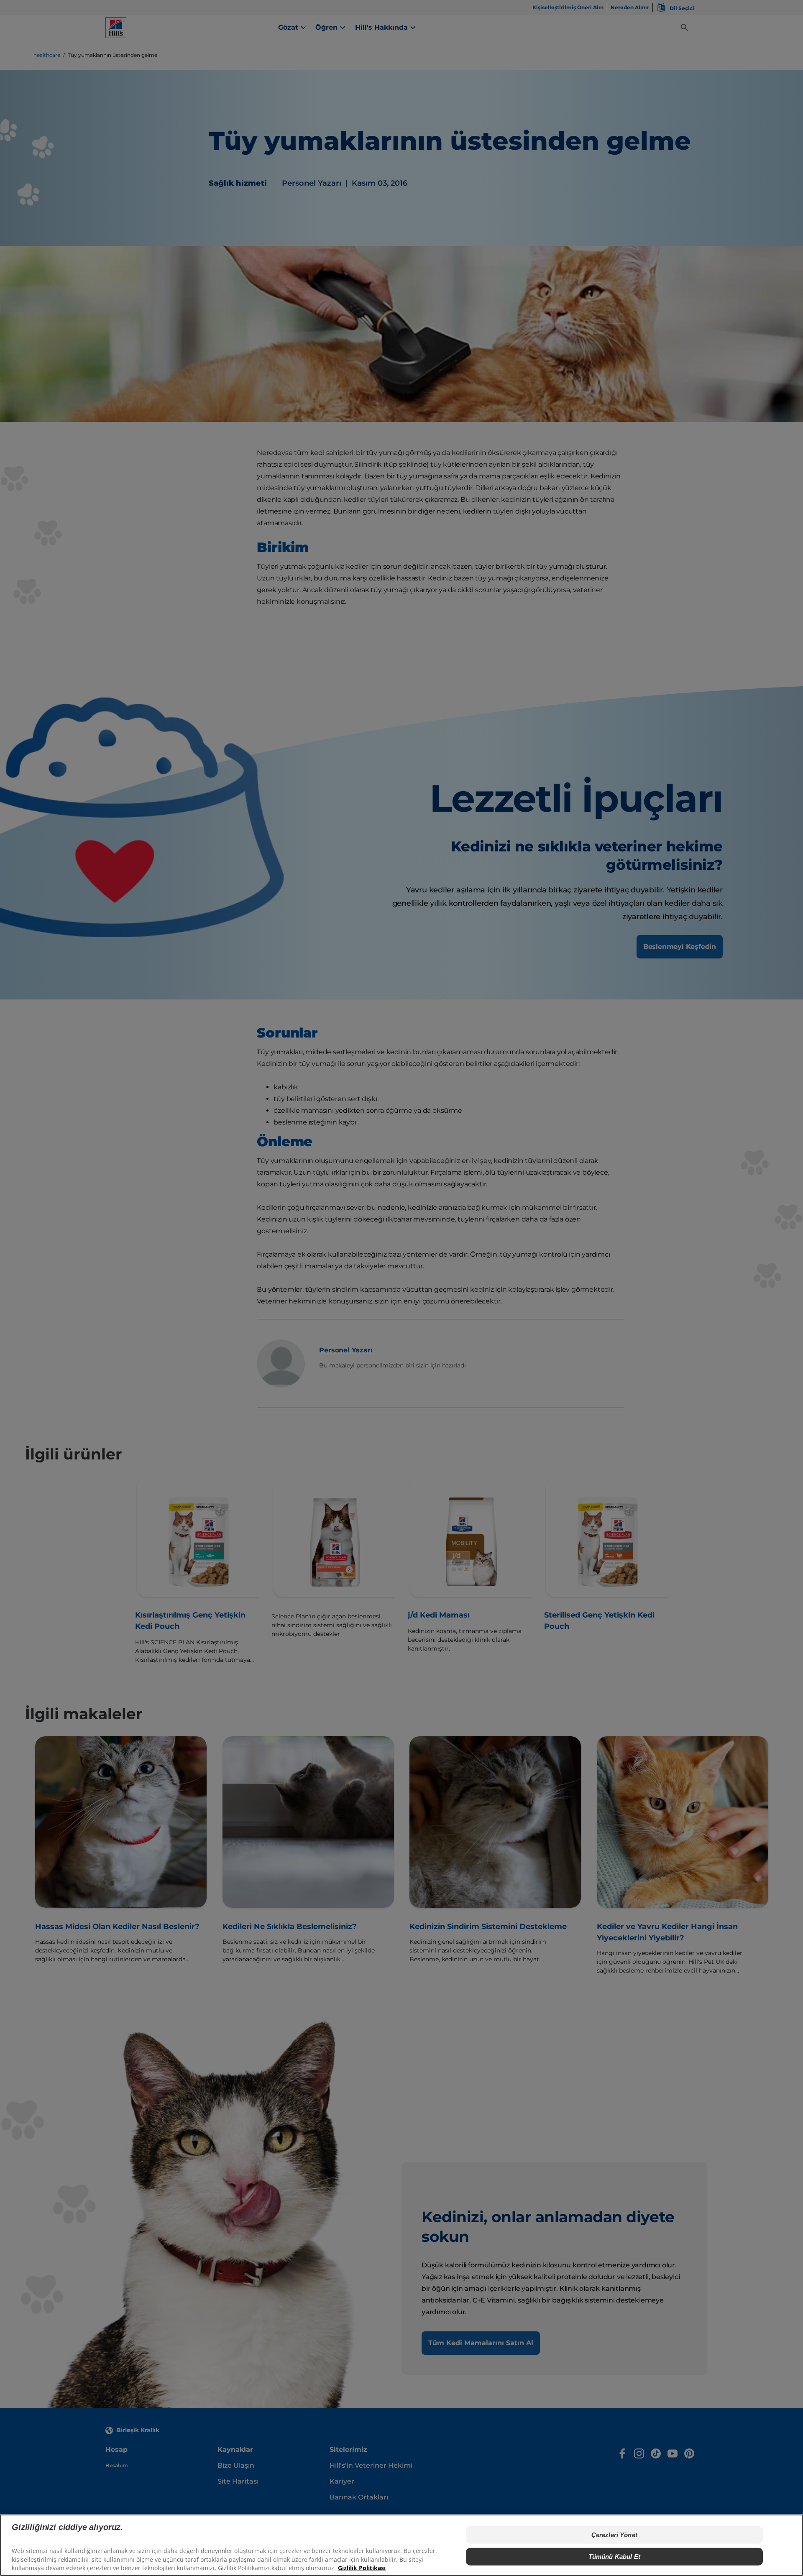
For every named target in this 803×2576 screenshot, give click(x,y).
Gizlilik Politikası (362, 2568)
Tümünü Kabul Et (614, 2557)
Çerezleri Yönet (614, 2535)
